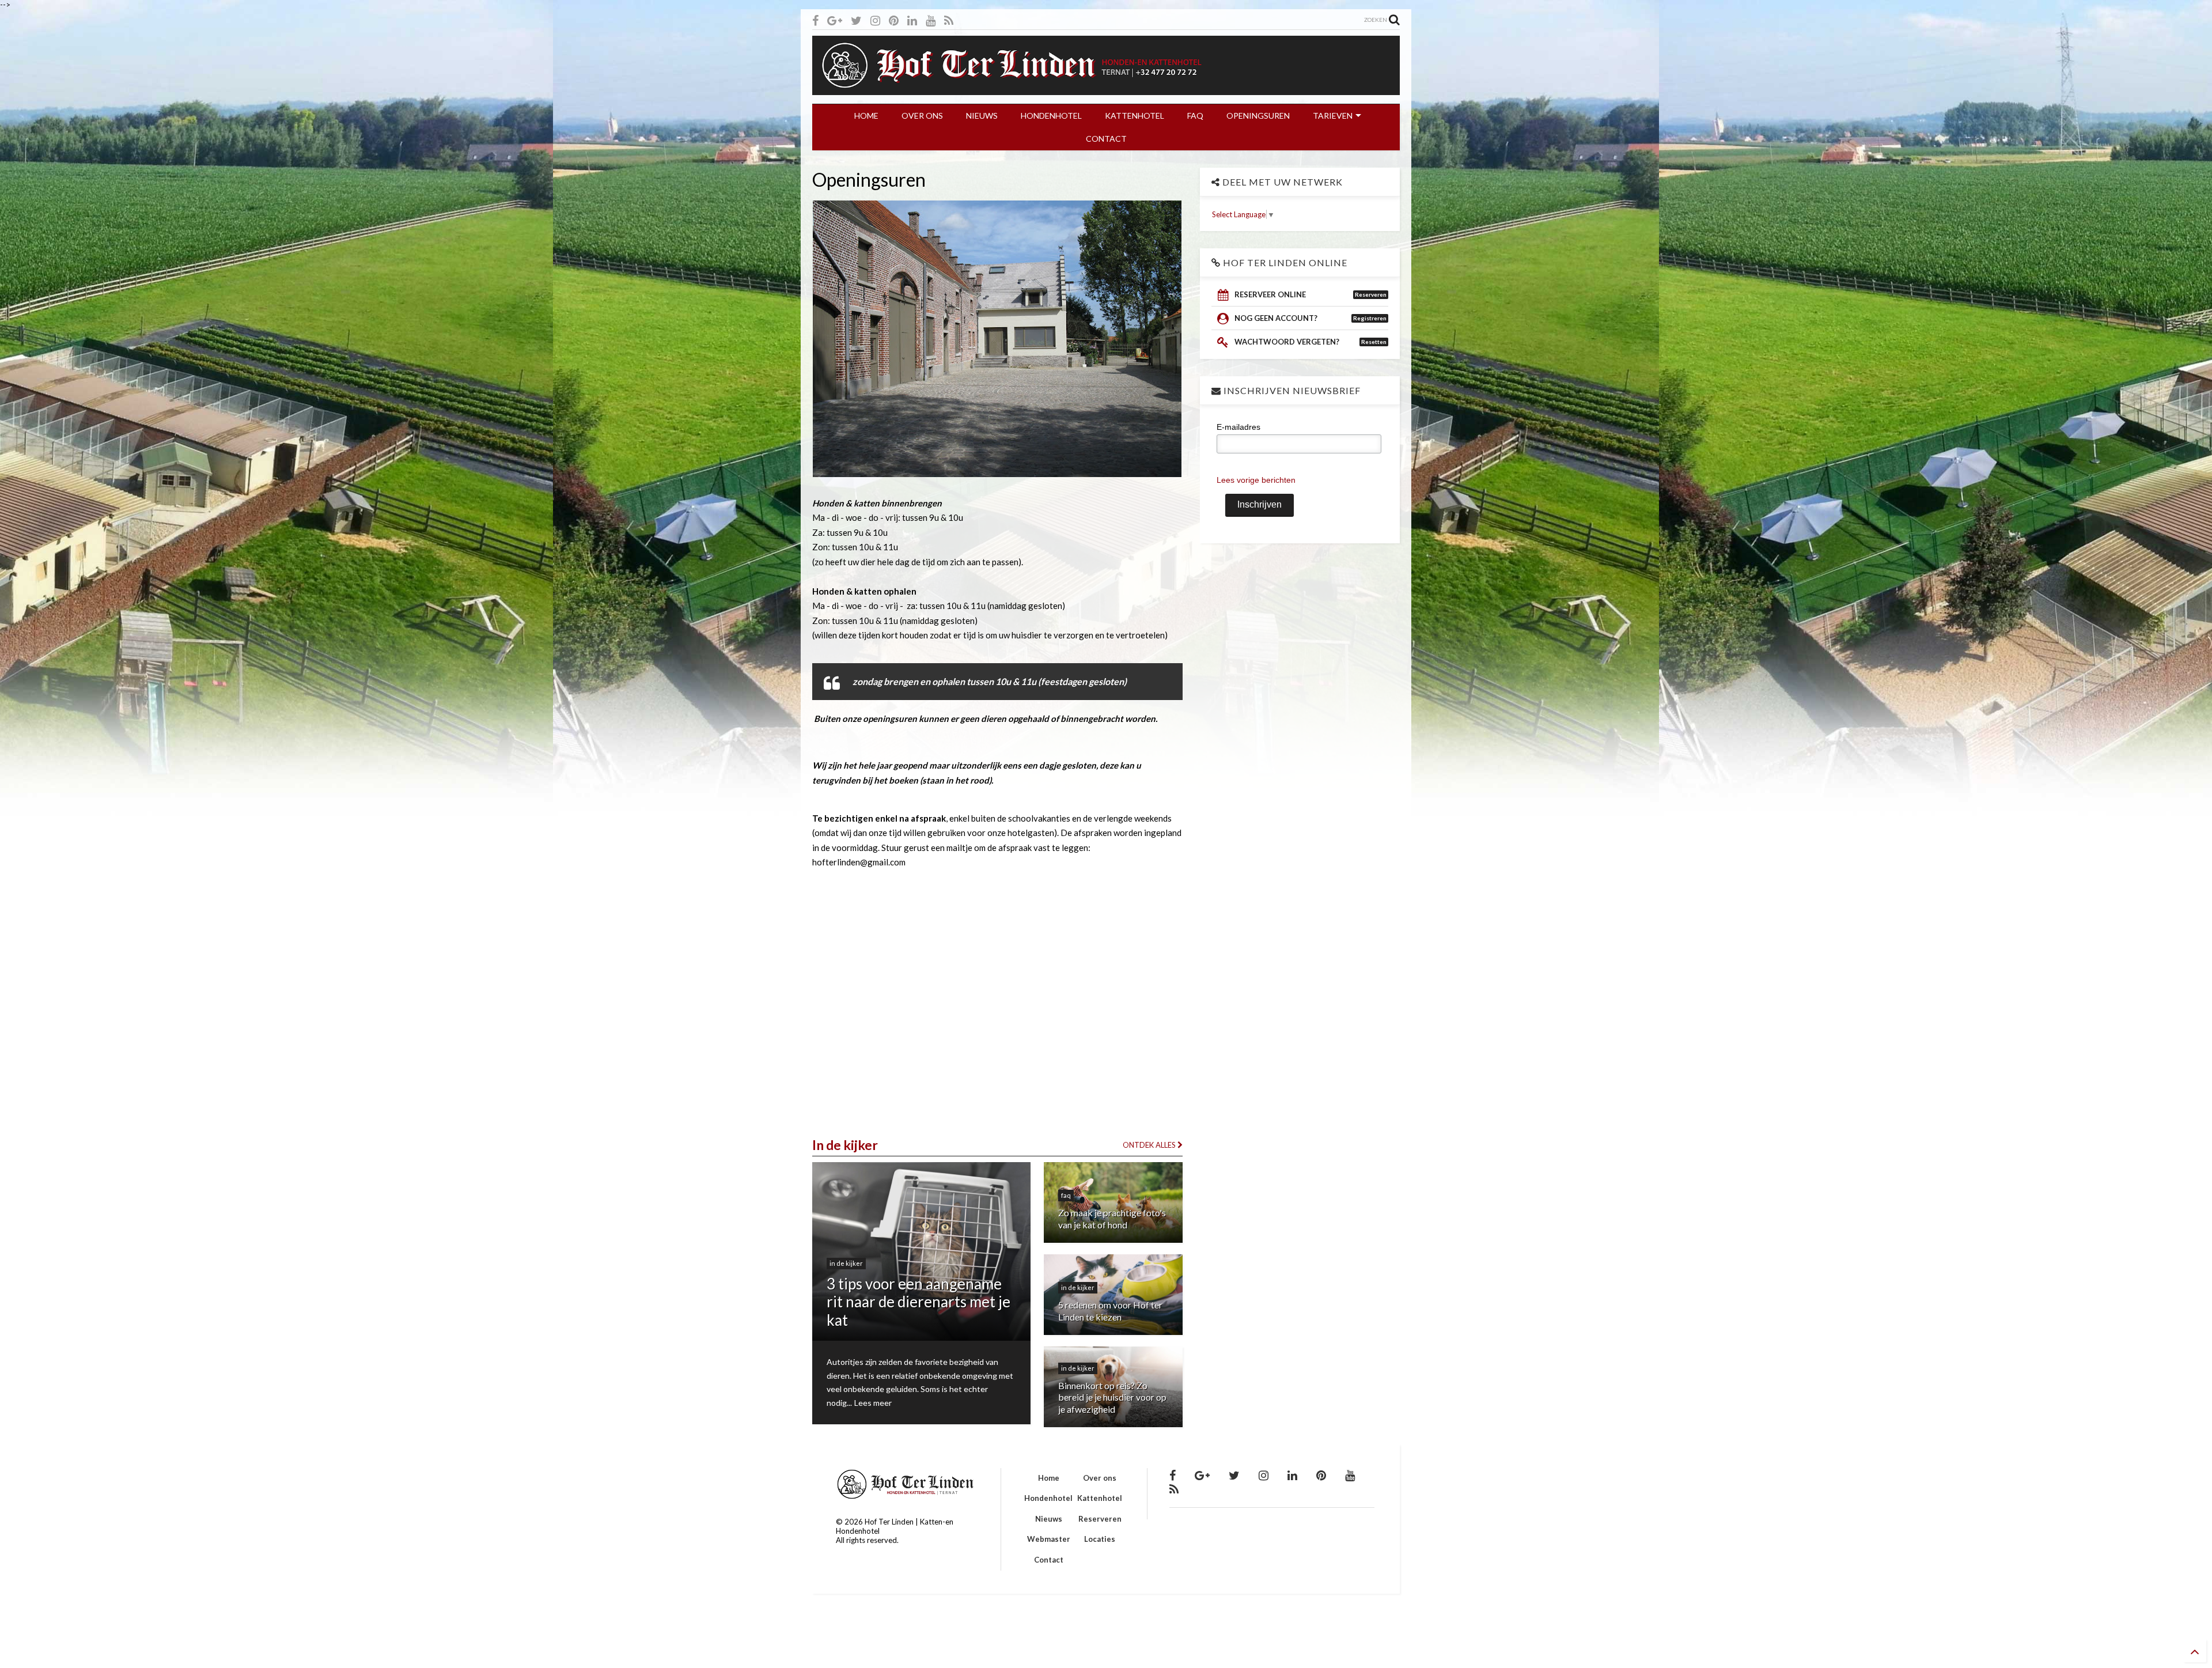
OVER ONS (922, 116)
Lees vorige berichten (1256, 480)
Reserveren (1100, 1519)
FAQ (1195, 116)
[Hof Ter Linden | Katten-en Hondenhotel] (1106, 89)
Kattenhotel (1100, 1498)
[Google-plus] (835, 20)
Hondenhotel (1048, 1498)
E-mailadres (1238, 427)
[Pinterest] (894, 20)
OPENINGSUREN (1258, 116)
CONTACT (1106, 139)
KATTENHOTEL (1135, 116)
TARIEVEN (1333, 116)
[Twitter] (856, 20)
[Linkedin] (912, 20)
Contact (1049, 1560)
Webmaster (1049, 1539)
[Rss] (949, 20)
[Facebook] (815, 20)
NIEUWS (982, 116)
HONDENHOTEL (1051, 116)
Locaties (1100, 1539)
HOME (866, 116)
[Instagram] (875, 20)
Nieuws (1049, 1519)
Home (1049, 1478)
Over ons (1100, 1478)
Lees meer (873, 1403)
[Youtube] (931, 20)
